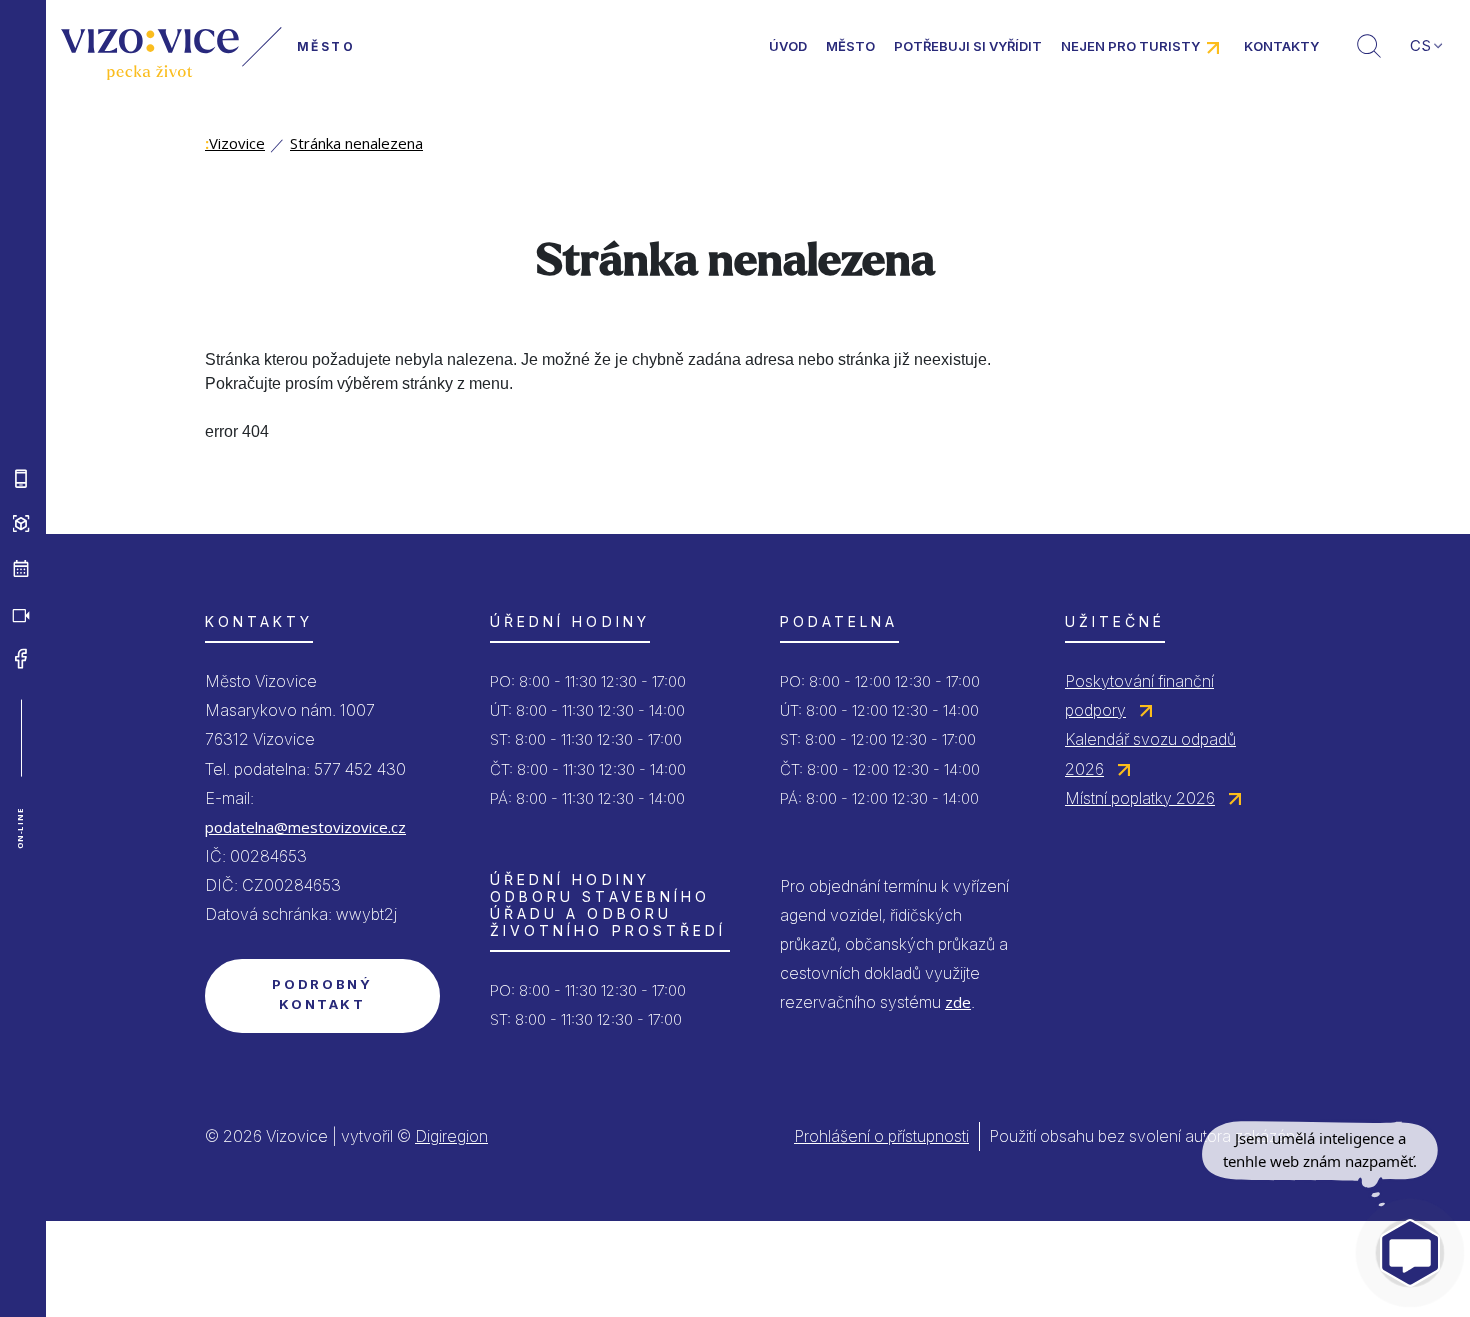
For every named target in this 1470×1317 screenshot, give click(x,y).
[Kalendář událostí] (21, 568)
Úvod (788, 46)
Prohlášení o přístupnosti (881, 1136)
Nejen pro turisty (1130, 46)
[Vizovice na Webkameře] (21, 613)
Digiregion (451, 1136)
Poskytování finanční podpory (1139, 695)
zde (958, 1002)
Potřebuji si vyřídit (968, 46)
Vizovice (235, 143)
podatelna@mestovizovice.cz (305, 827)
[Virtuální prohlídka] (21, 523)
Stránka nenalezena (356, 143)
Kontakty (1281, 46)
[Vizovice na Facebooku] (21, 658)
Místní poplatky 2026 (1140, 798)
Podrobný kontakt (322, 994)
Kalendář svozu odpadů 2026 (1150, 753)
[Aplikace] (21, 478)
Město (850, 46)
